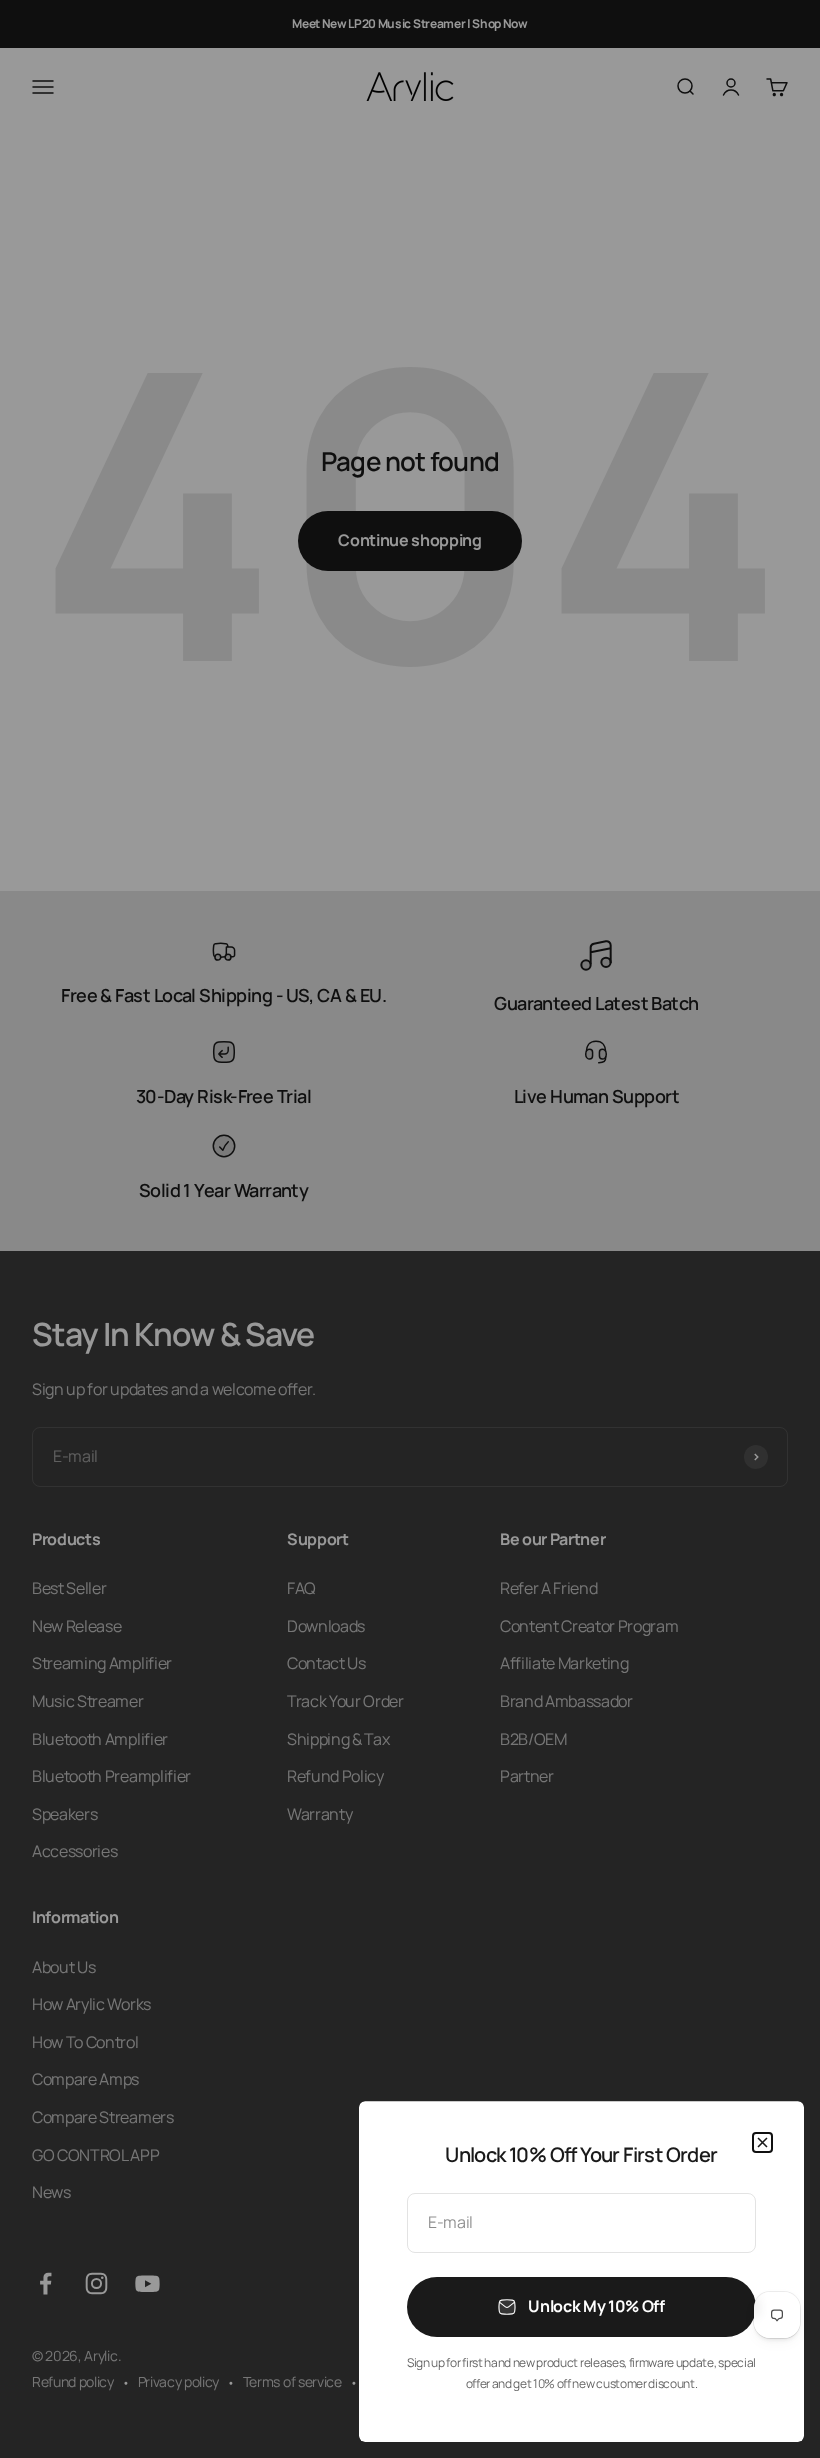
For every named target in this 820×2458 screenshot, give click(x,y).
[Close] (762, 2142)
